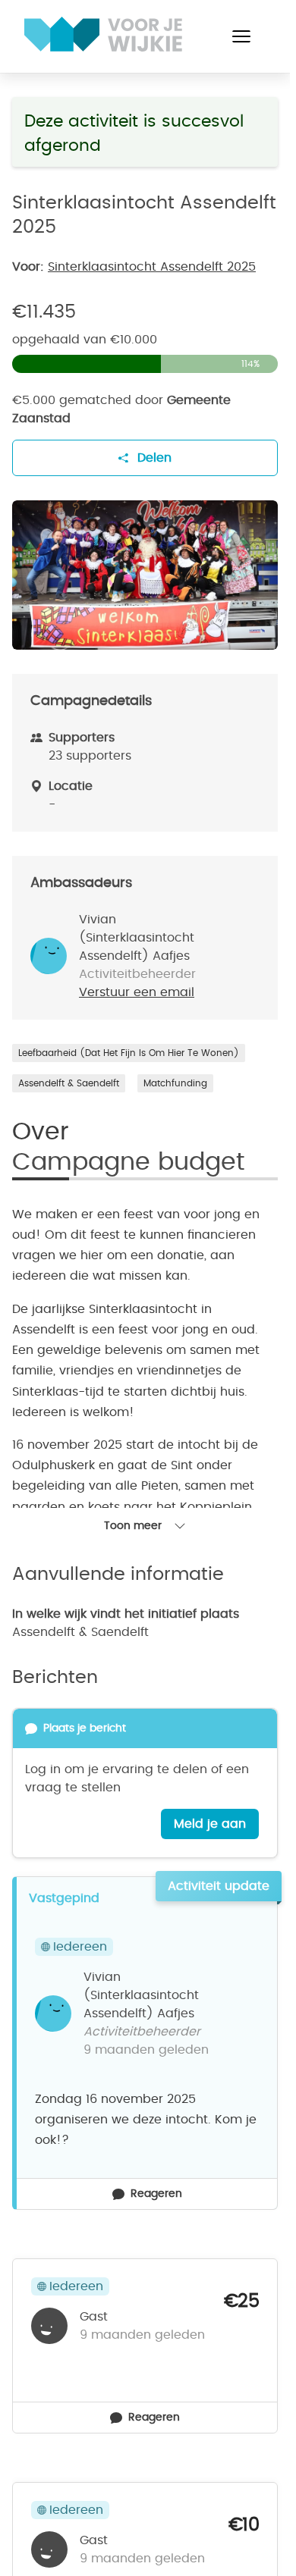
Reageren (156, 2194)
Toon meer (133, 1526)
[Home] (103, 34)
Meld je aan (210, 1824)
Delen (154, 458)
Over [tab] (41, 1132)
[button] (241, 36)
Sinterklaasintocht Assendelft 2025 (152, 267)
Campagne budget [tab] (128, 1162)
